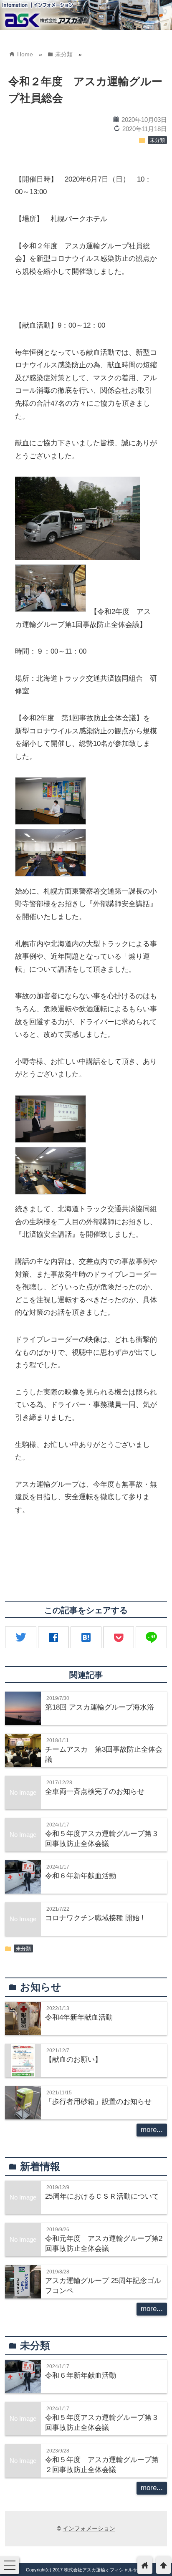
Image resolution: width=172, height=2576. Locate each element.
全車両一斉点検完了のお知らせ (95, 1792)
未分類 (157, 140)
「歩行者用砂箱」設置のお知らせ (98, 2102)
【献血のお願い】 (73, 2060)
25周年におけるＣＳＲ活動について (102, 2196)
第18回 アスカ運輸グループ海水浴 (100, 1707)
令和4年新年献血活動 (79, 2017)
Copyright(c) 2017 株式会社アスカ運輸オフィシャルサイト (86, 2570)
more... (152, 2130)
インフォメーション (89, 2528)
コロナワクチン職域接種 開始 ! (94, 1918)
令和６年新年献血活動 (81, 1876)
